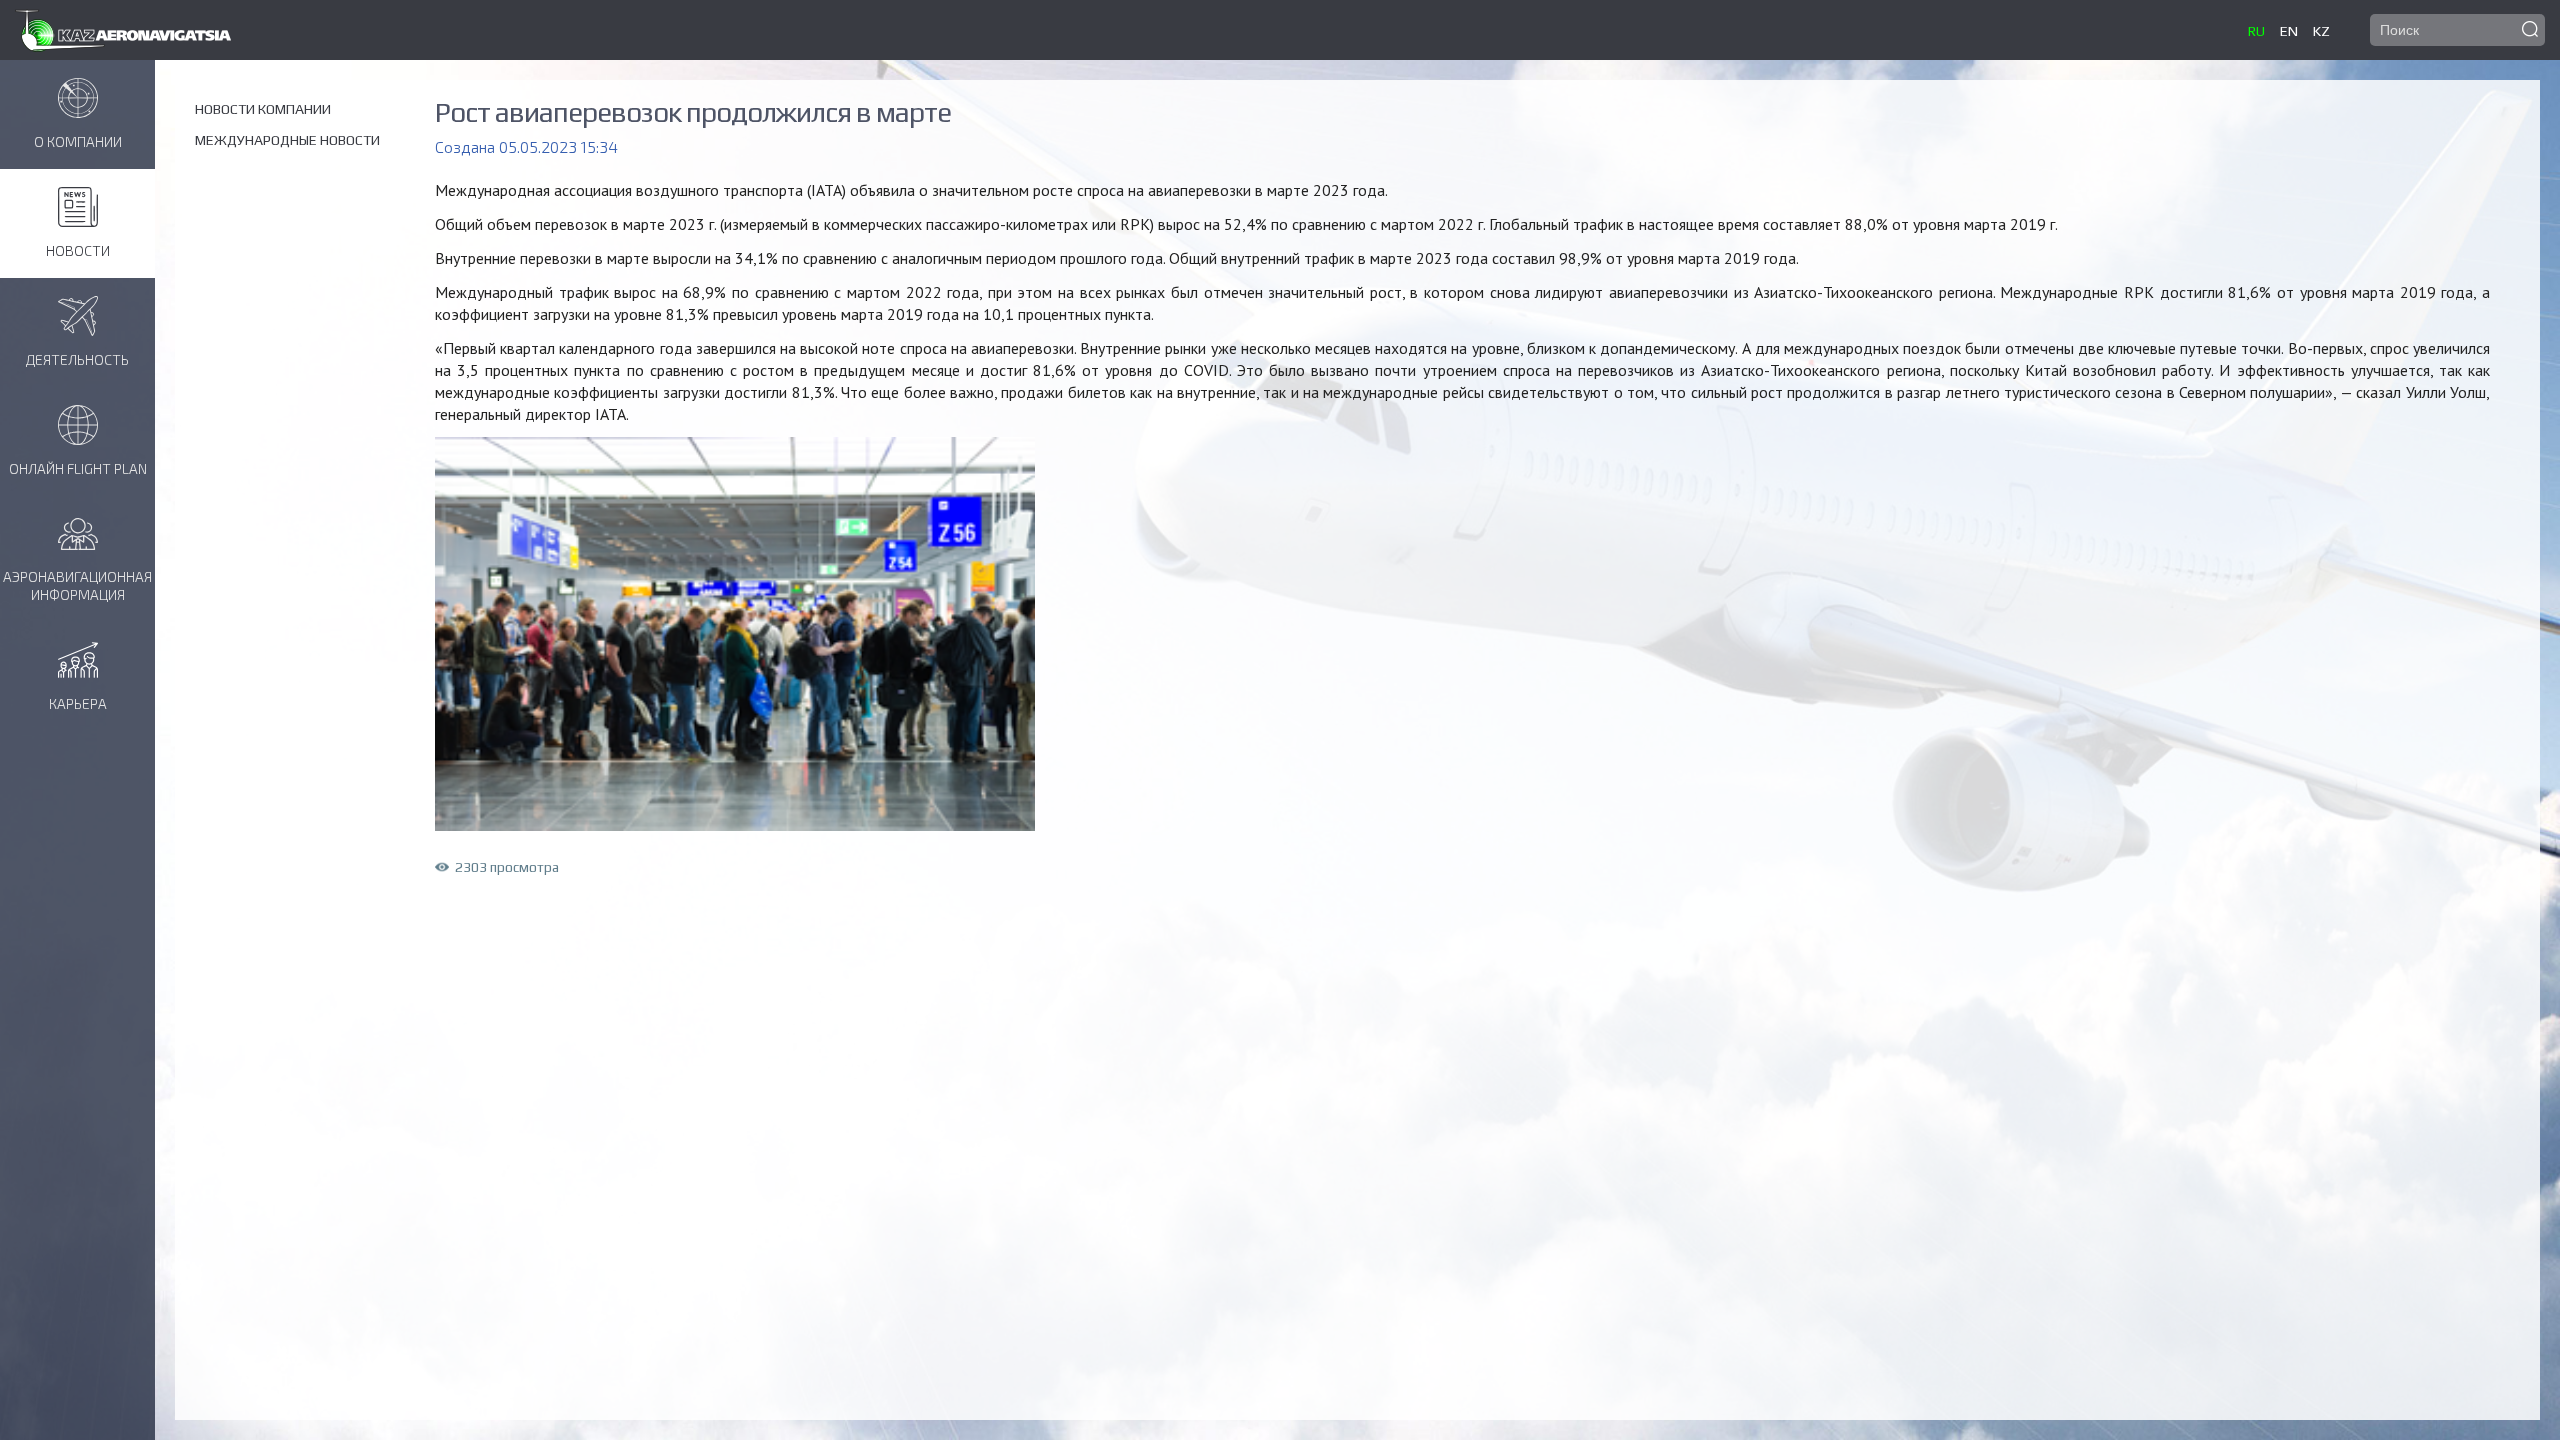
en (2289, 31)
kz (2321, 31)
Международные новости (287, 140)
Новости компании (263, 109)
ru (2256, 31)
